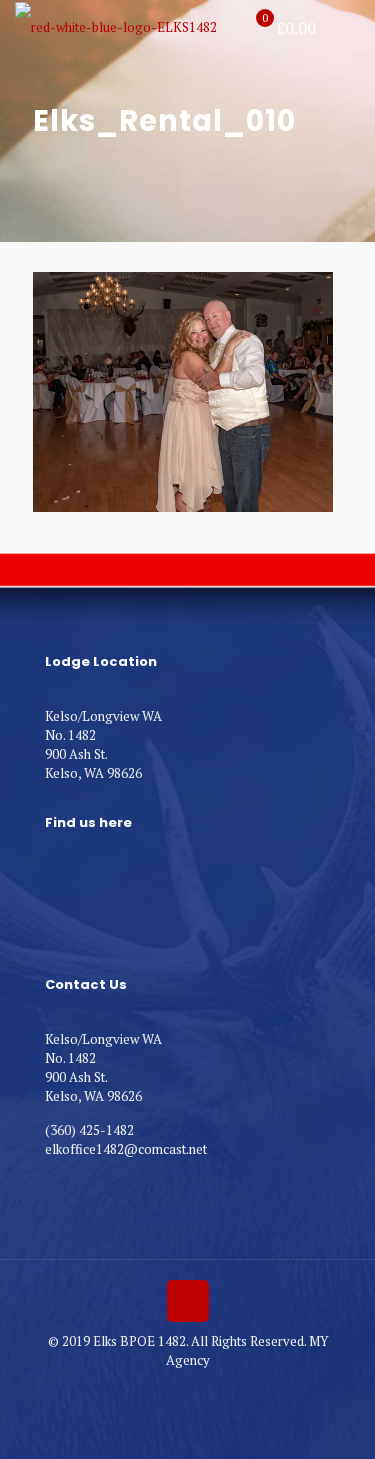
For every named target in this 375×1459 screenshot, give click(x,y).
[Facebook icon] (166, 1388)
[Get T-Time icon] (208, 1388)
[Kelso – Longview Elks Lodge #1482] (116, 25)
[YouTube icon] (187, 1388)
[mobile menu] (348, 30)
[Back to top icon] (188, 1301)
